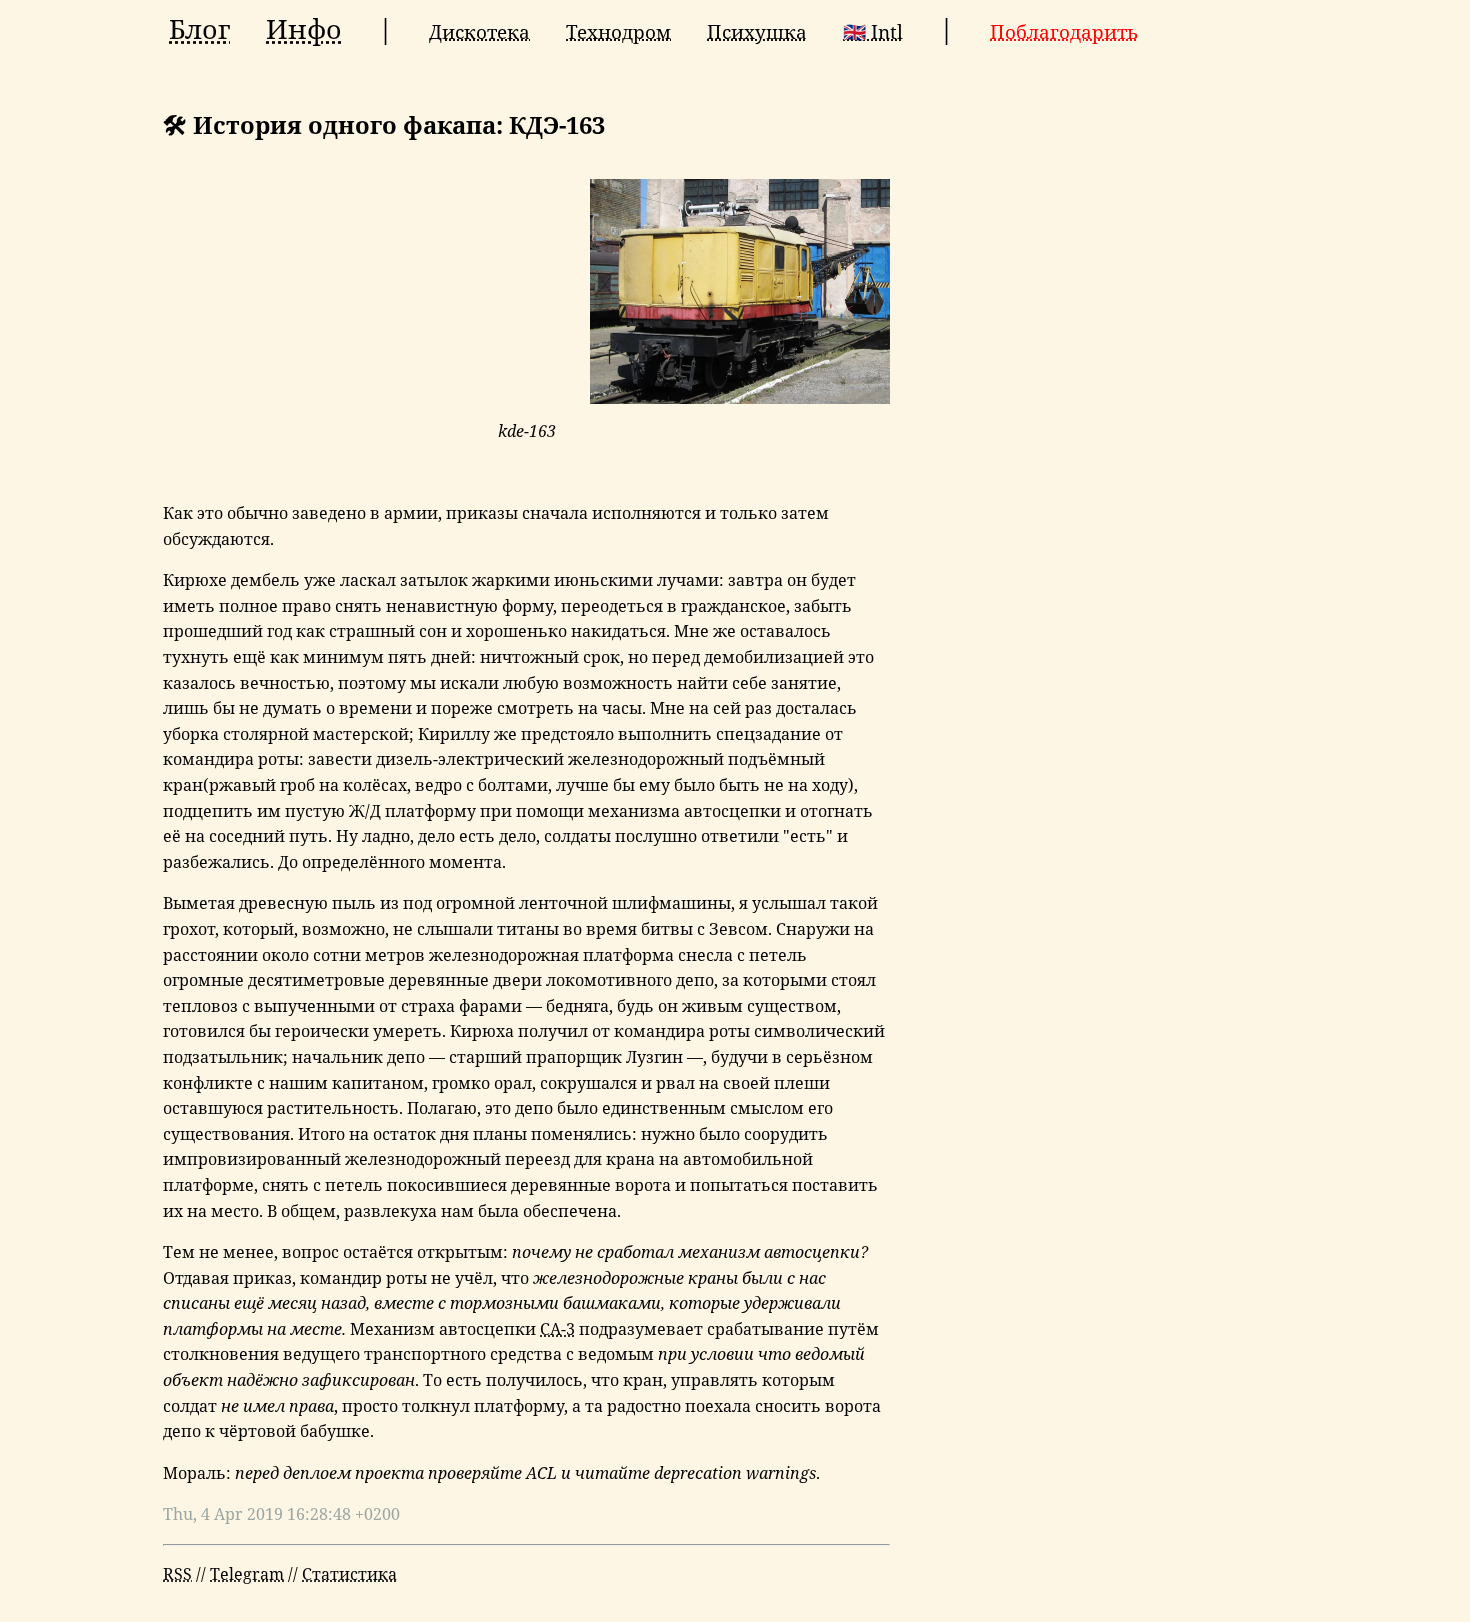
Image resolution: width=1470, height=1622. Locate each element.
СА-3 (557, 1329)
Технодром (618, 31)
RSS (177, 1574)
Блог (199, 29)
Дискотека (479, 31)
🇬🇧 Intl (873, 31)
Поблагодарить (1064, 31)
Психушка (757, 31)
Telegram (247, 1574)
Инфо (304, 29)
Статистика (349, 1574)
